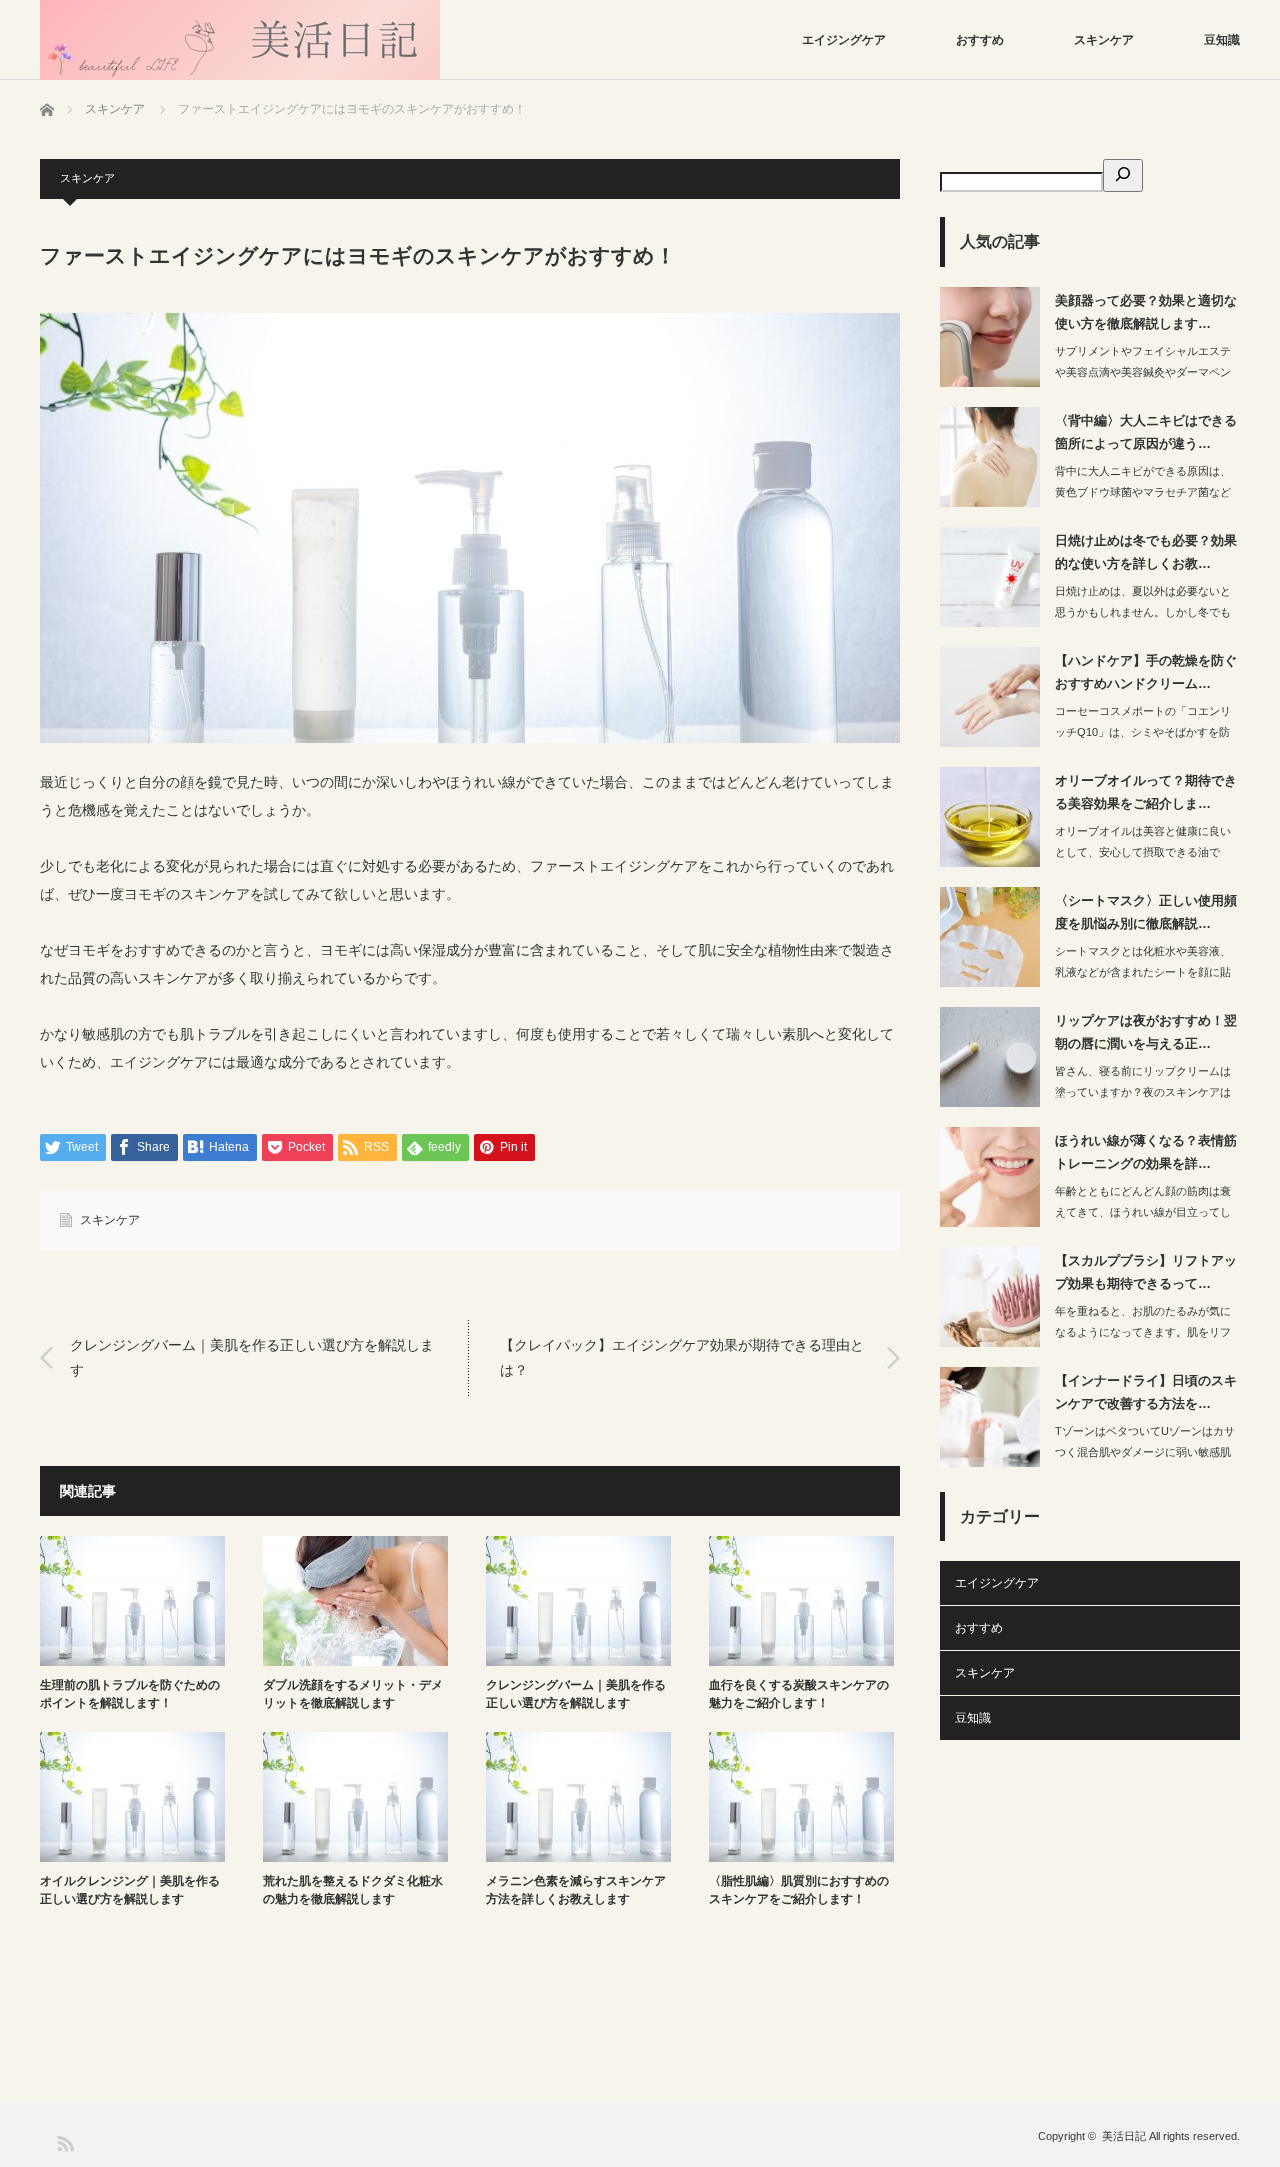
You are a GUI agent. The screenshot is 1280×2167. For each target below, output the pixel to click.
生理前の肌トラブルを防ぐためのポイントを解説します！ (130, 1694)
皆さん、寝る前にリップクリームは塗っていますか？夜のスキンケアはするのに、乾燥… (1143, 1092)
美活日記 (1124, 2136)
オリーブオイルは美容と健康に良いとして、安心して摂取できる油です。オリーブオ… (1143, 852)
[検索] (1123, 175)
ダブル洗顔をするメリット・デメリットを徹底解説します (353, 1694)
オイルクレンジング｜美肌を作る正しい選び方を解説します (130, 1890)
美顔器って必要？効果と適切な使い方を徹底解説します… (1146, 312)
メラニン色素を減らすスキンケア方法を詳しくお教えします (576, 1890)
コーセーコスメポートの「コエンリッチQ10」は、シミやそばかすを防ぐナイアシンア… (1143, 732)
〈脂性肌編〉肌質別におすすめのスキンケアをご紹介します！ (799, 1890)
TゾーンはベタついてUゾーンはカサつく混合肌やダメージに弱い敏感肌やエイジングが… (1145, 1452)
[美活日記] (240, 40)
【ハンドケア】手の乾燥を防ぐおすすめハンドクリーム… (1146, 672)
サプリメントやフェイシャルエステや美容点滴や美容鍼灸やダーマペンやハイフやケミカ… (1143, 372)
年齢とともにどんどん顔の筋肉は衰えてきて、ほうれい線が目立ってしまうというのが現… (1143, 1212)
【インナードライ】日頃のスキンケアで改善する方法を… (1146, 1392)
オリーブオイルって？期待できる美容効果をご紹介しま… (1146, 792)
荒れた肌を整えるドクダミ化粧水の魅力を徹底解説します (353, 1890)
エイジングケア (844, 40)
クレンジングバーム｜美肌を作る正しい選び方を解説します (252, 1357)
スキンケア (1104, 40)
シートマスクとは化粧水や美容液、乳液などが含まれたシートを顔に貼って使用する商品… (1143, 972)
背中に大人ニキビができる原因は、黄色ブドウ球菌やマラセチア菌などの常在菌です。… (1143, 492)
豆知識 (1222, 40)
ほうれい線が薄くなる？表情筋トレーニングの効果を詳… (1146, 1152)
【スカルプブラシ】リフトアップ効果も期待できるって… (1146, 1272)
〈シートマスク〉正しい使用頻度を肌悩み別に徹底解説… (1146, 912)
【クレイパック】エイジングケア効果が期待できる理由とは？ (682, 1357)
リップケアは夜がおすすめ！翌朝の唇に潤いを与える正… (1146, 1032)
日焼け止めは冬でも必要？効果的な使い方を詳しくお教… (1146, 552)
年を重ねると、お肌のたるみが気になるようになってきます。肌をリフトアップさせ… (1143, 1332)
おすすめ (980, 40)
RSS (64, 2142)
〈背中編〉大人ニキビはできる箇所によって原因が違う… (1146, 432)
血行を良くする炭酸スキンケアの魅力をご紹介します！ (799, 1694)
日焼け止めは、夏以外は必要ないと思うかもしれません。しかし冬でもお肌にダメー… (1143, 612)
